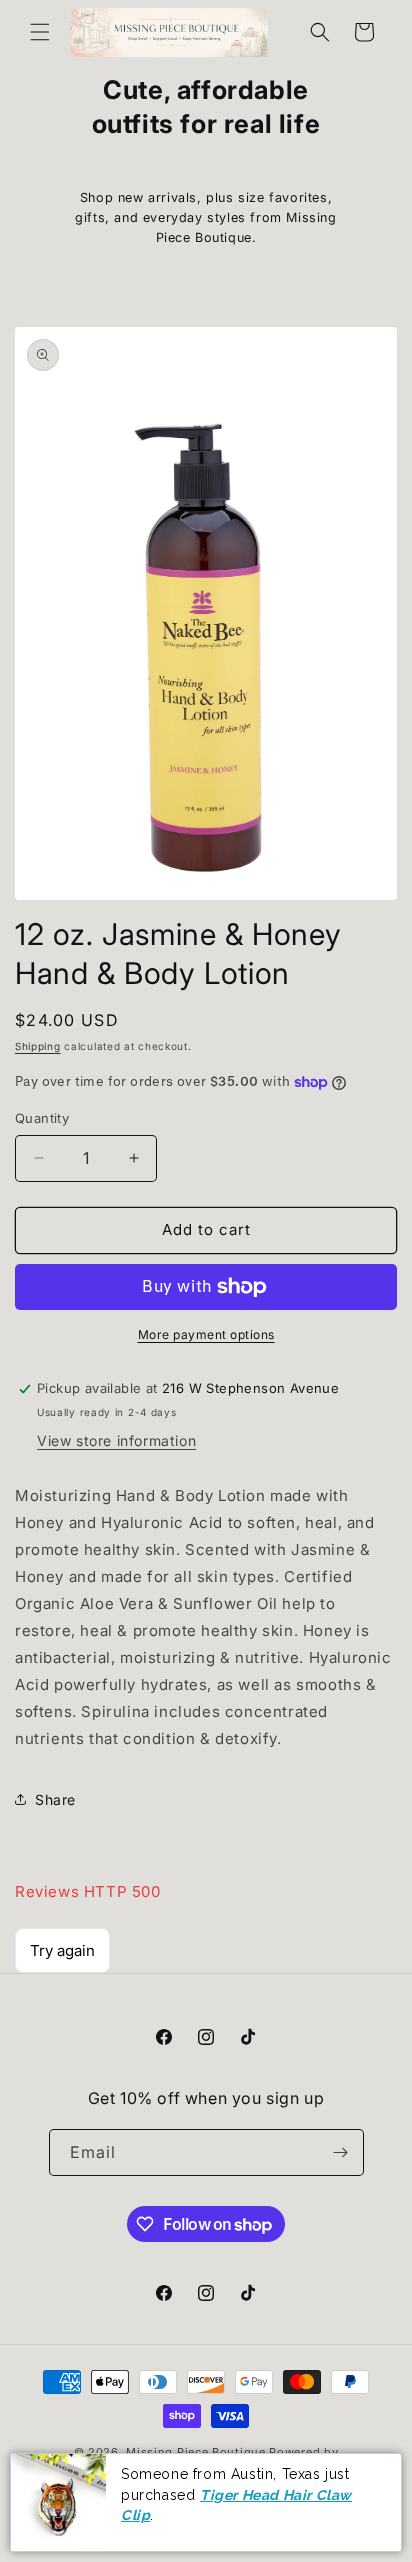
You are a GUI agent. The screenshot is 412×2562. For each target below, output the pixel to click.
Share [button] (55, 1799)
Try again (62, 1950)
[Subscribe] (341, 2152)
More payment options (206, 1334)
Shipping (38, 1046)
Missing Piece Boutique (195, 2452)
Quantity (42, 1118)
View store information (116, 1440)
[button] (40, 32)
